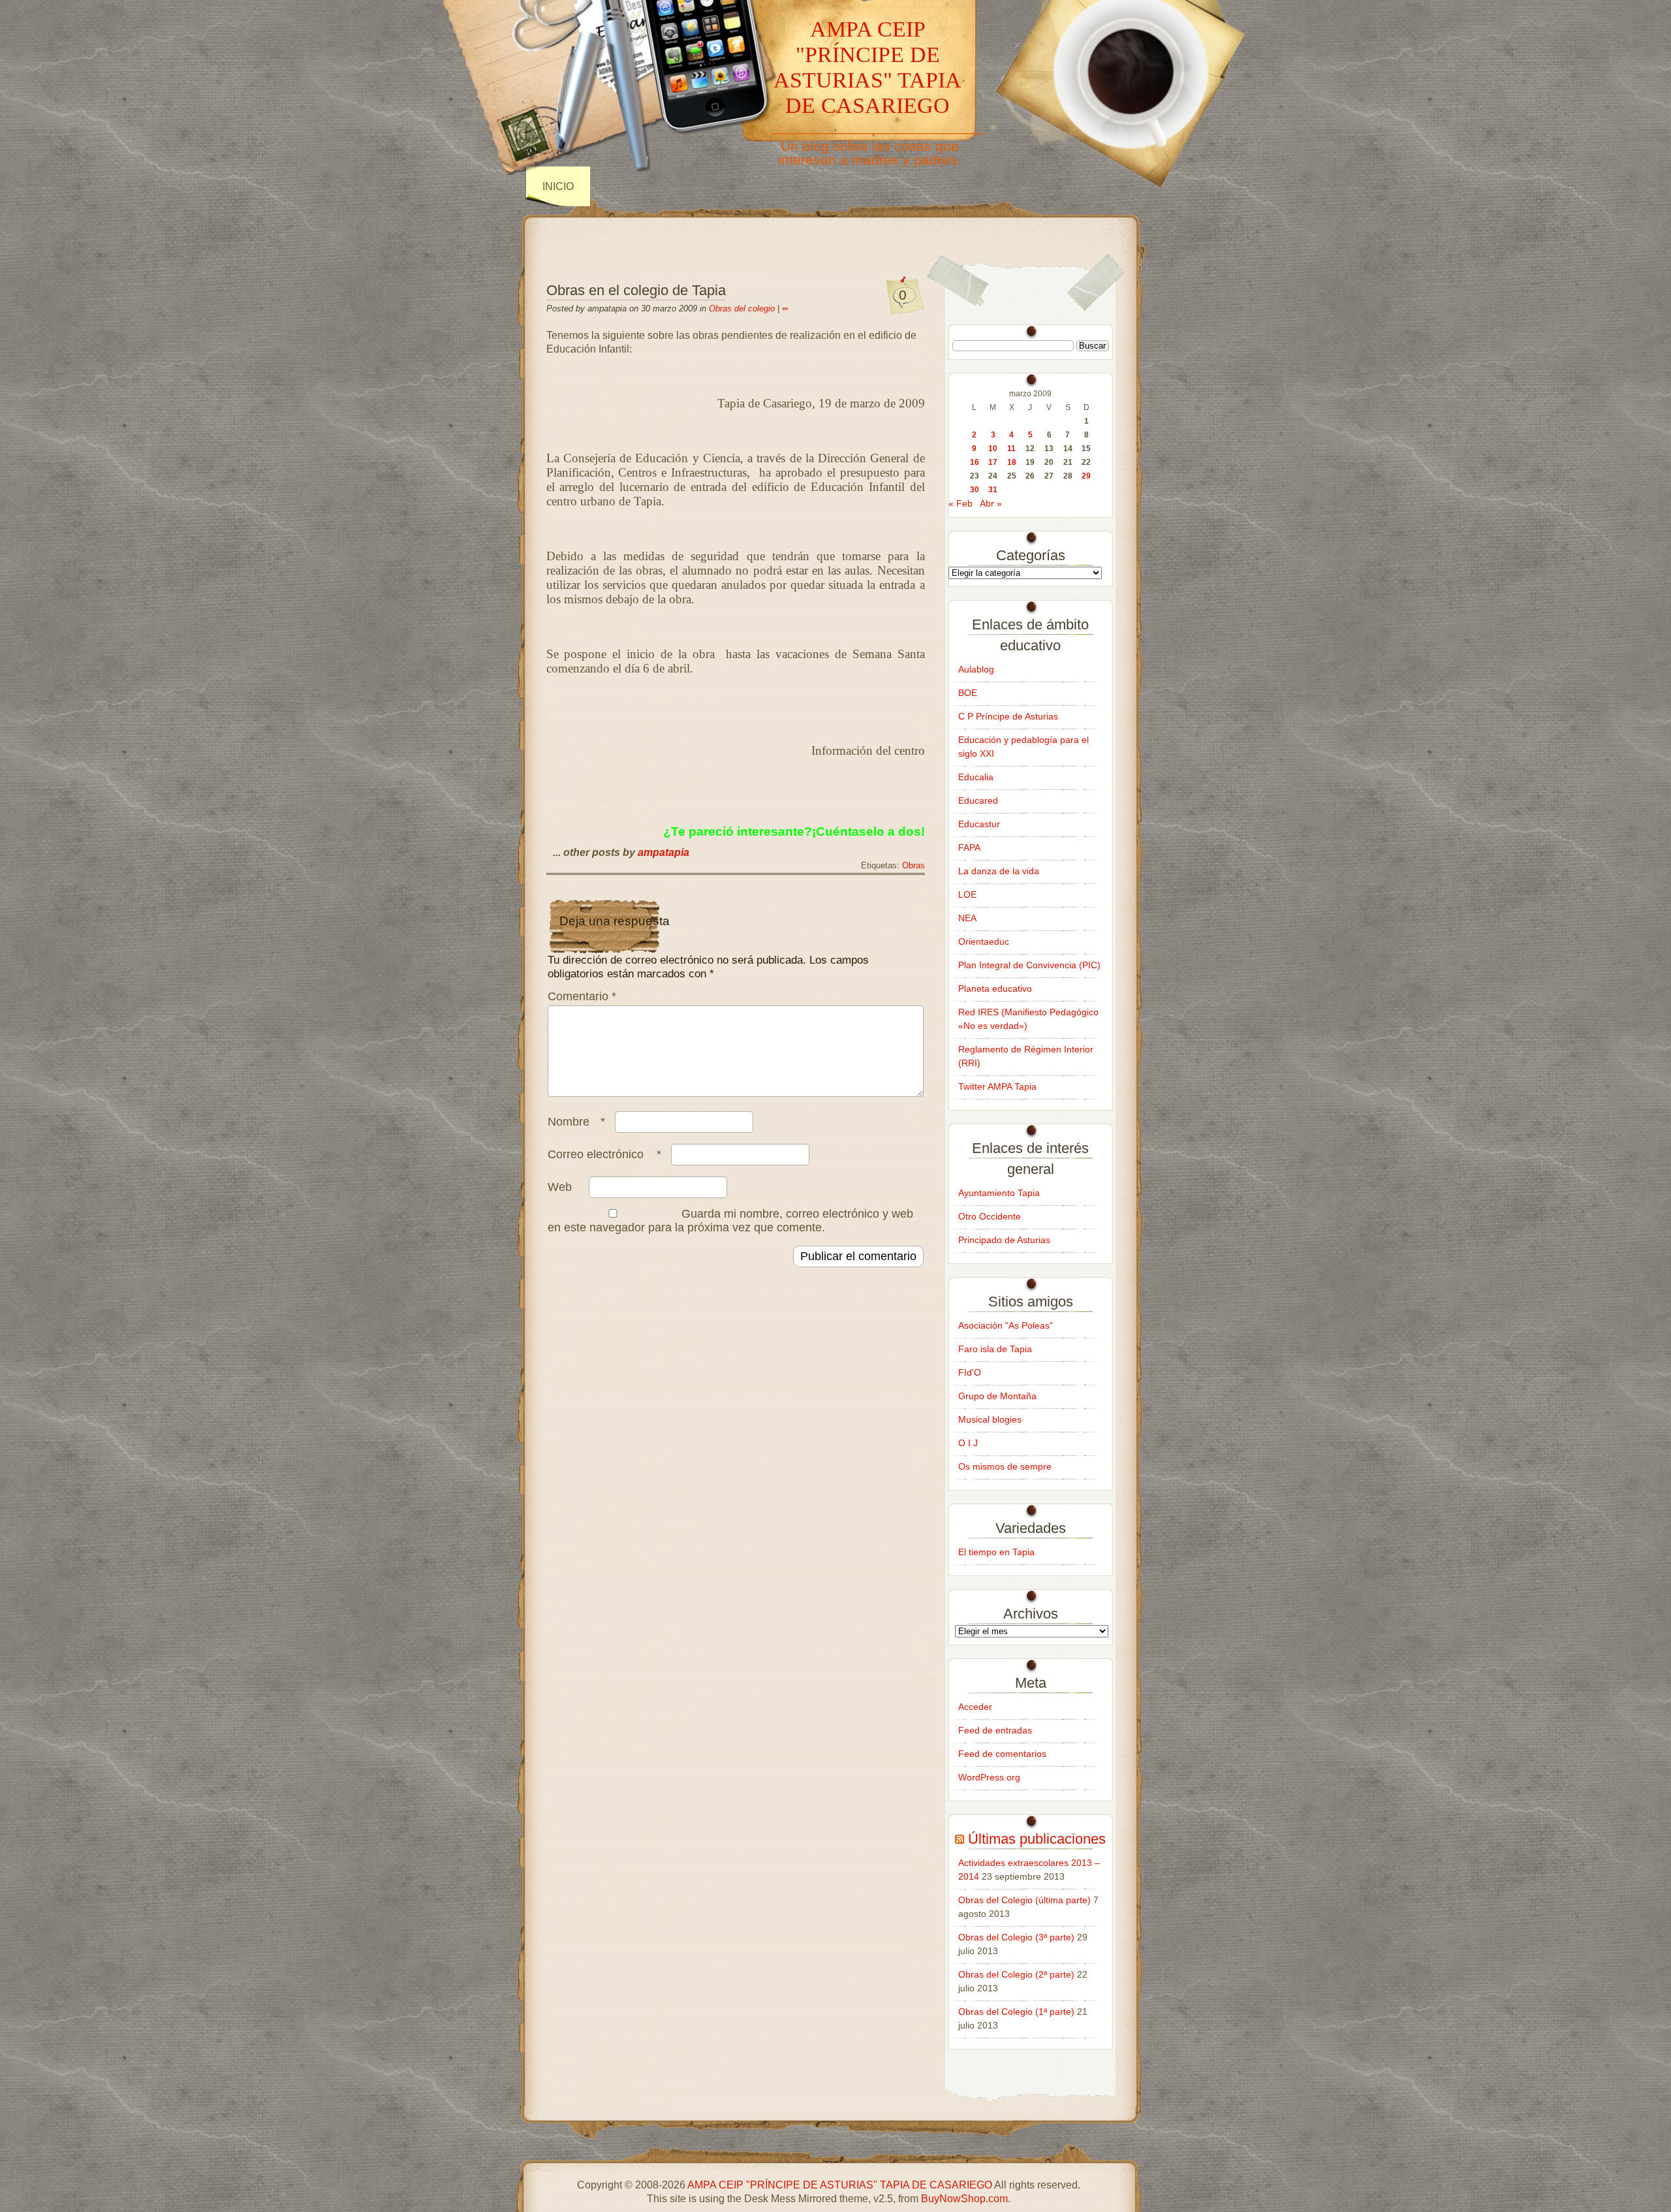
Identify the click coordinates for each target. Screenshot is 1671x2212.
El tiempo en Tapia (996, 1552)
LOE (967, 894)
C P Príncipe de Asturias (1008, 716)
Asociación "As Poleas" (1006, 1325)
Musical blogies (990, 1419)
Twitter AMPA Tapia (997, 1086)
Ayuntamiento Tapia (999, 1193)
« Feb (960, 503)
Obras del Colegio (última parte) (1024, 1900)
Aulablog (976, 669)
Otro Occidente (990, 1216)
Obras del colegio (742, 308)
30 (975, 490)
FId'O (970, 1372)
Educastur (979, 824)
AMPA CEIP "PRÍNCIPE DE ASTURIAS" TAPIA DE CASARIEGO (867, 67)
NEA (967, 918)
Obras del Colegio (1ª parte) (1016, 2012)
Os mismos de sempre (1005, 1466)
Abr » (991, 503)
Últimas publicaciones (1037, 1839)
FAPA (969, 847)
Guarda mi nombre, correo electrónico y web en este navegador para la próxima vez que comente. (730, 1221)
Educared (978, 800)
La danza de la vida (999, 871)
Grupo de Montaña (997, 1396)
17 (993, 462)
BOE (968, 693)
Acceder (975, 1707)
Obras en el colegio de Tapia (636, 290)
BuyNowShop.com (964, 2199)
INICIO (558, 186)
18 (1012, 462)
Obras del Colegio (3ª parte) (1016, 1937)
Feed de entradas (995, 1730)
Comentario (582, 996)
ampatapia (664, 852)
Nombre (576, 1122)
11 (1011, 449)
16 (975, 462)
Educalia (976, 777)
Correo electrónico (604, 1154)
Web (560, 1187)
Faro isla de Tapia (995, 1349)
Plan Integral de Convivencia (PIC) (1029, 965)
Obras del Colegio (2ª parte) (1016, 1974)
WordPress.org (989, 1777)
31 (993, 490)
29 (1086, 476)
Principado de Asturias (1004, 1240)
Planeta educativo (995, 988)
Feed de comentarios (1002, 1754)
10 (993, 449)
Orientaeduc (984, 941)
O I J (968, 1443)
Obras (914, 866)
